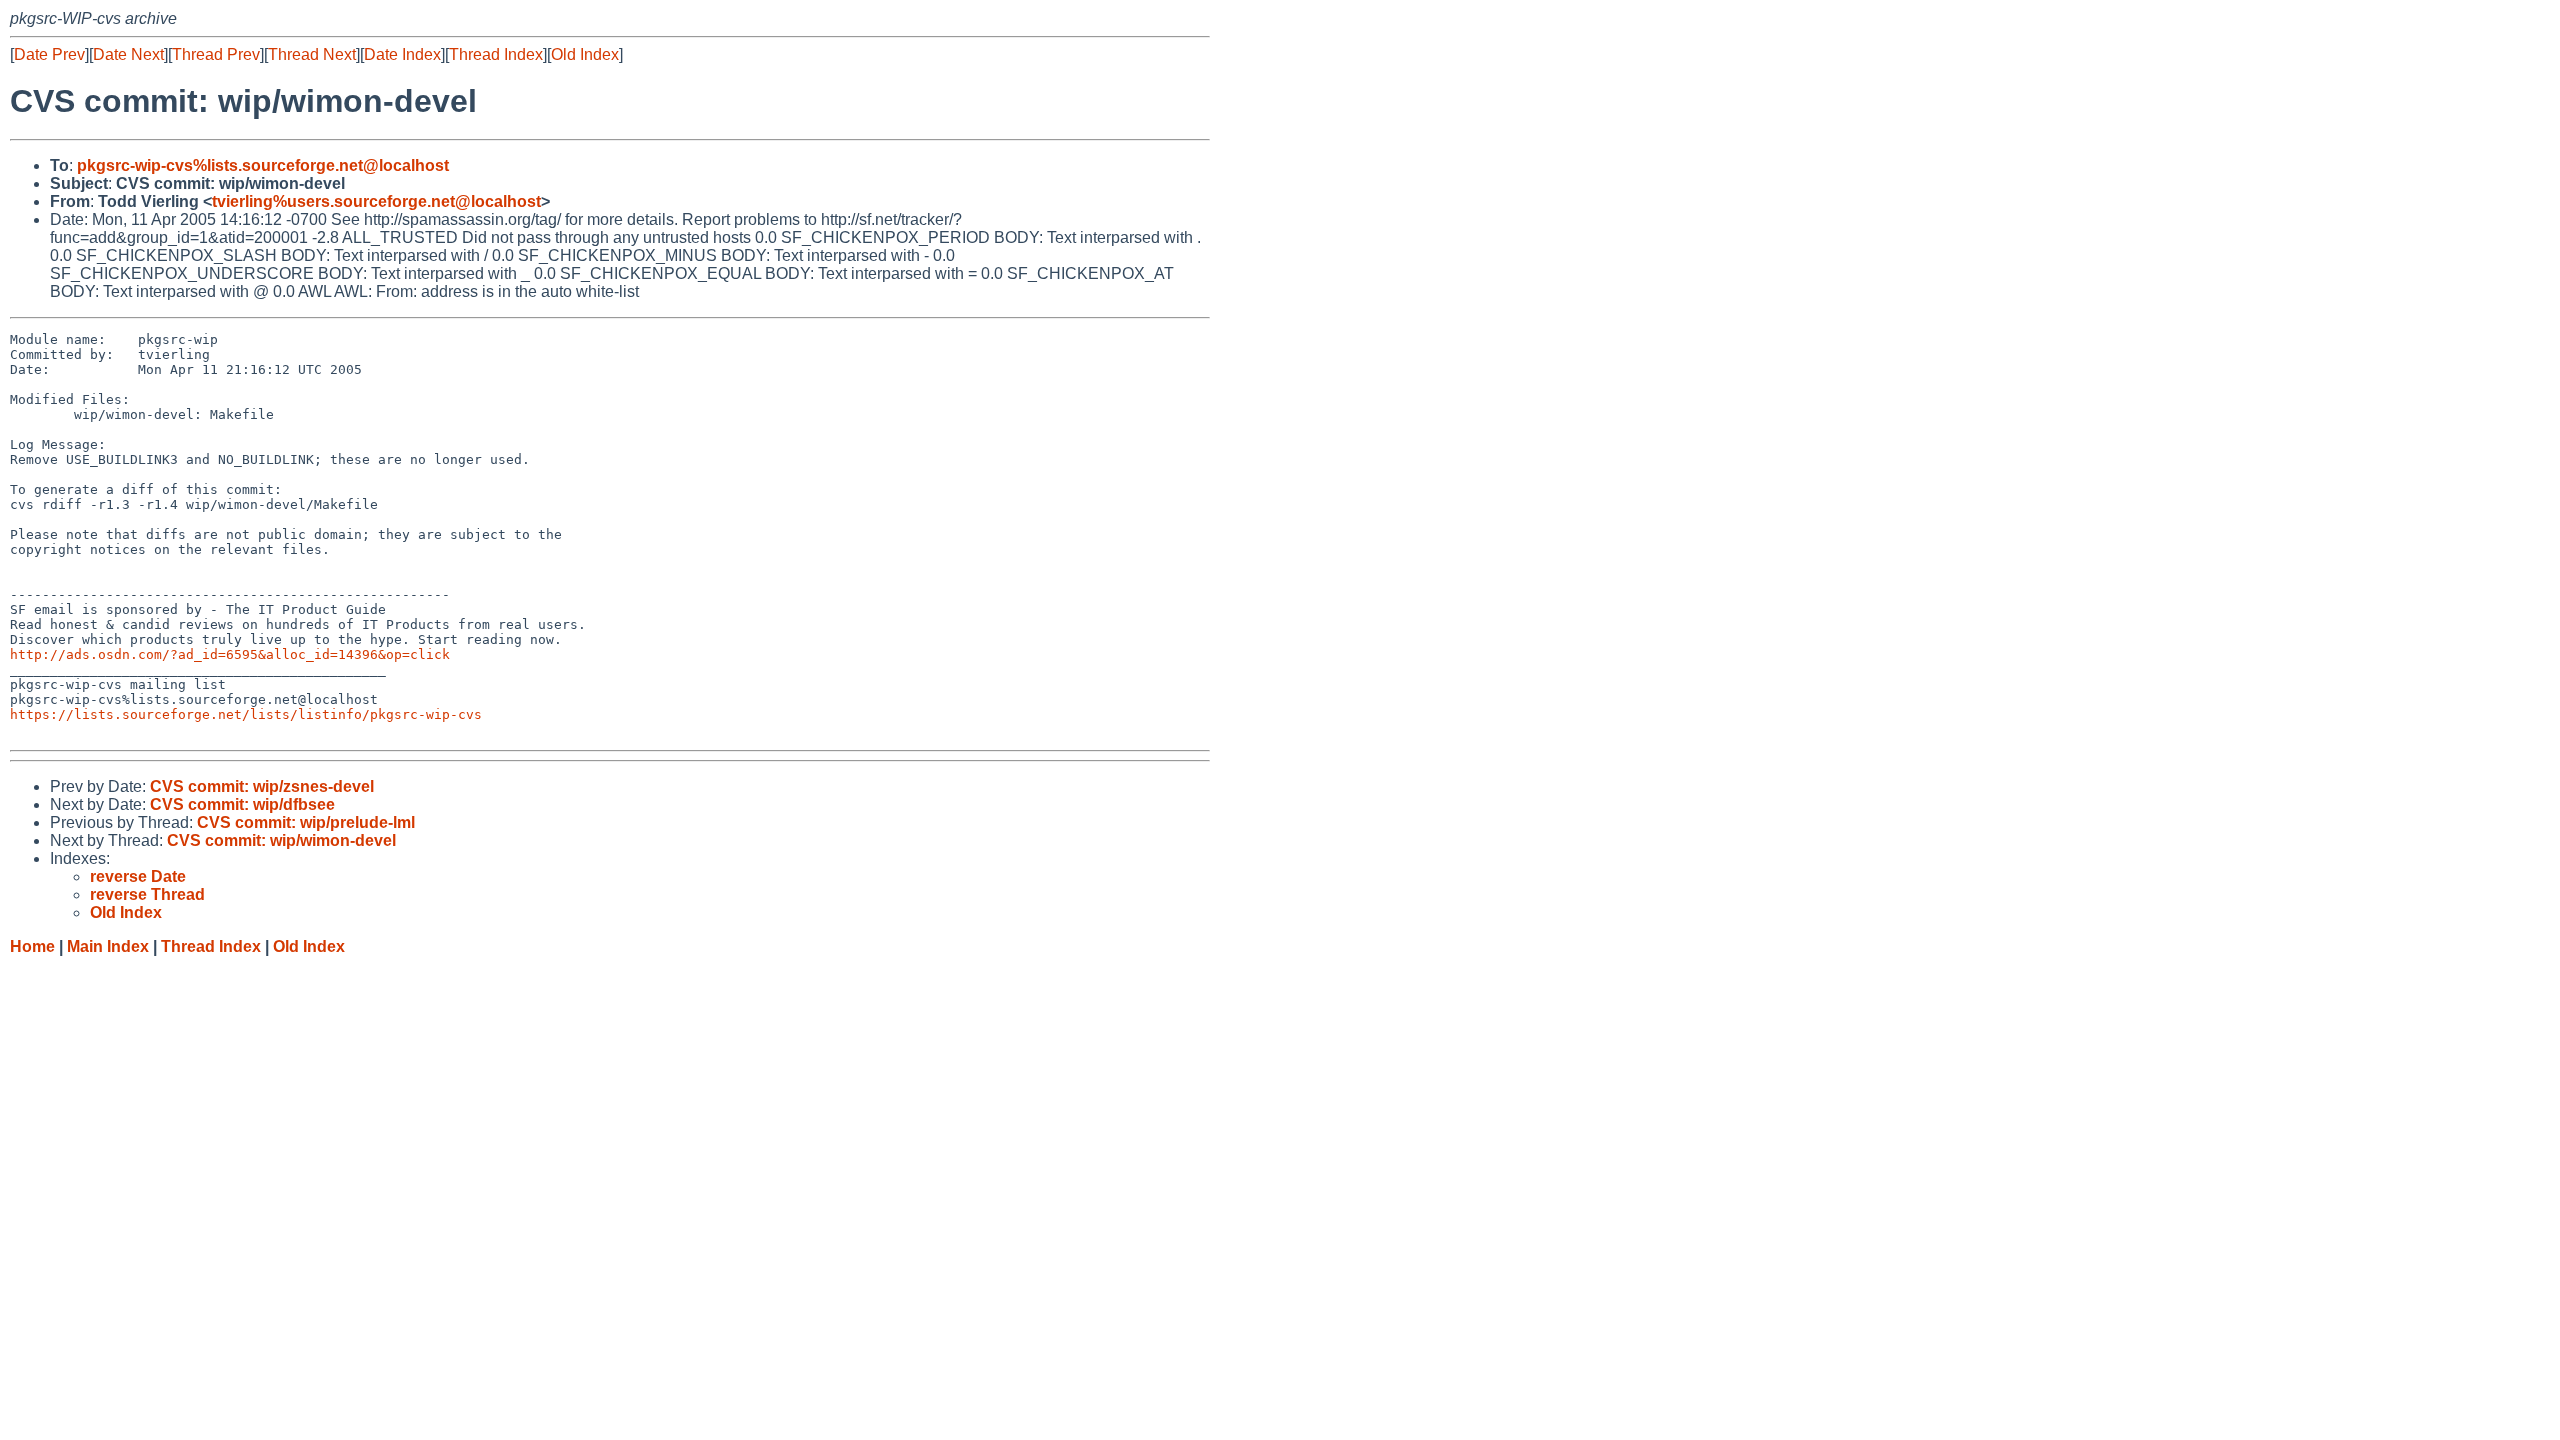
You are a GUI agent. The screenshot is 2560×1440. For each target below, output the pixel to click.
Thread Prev (216, 54)
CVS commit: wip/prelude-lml (306, 822)
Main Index (108, 946)
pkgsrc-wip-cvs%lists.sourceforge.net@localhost (263, 165)
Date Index (402, 54)
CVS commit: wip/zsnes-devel (262, 786)
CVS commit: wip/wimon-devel (281, 840)
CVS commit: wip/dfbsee (242, 804)
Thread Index (496, 54)
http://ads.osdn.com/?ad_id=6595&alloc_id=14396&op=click (230, 654)
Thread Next (312, 54)
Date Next (128, 54)
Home (32, 946)
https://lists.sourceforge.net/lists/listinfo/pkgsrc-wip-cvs (246, 714)
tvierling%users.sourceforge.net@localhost (376, 201)
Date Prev (49, 54)
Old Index (585, 54)
